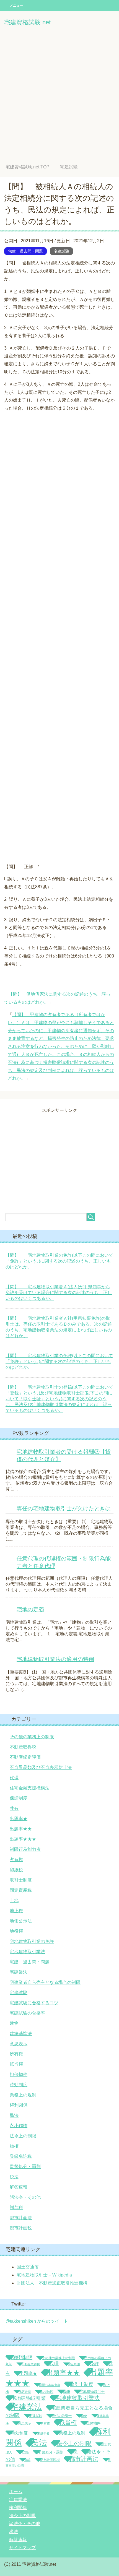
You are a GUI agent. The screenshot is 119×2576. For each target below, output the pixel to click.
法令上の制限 (23, 2136)
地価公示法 (21, 1921)
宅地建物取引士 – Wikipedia (44, 2275)
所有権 (16, 2054)
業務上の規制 (23, 2095)
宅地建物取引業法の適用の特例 (55, 1659)
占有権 (16, 1860)
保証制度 (19, 1798)
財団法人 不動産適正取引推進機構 (52, 2283)
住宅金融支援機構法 (30, 1788)
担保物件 (19, 2074)
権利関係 (19, 2105)
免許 (94, 2364)
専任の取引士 (62, 2416)
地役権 (16, 1931)
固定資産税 (21, 1890)
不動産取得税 (23, 1747)
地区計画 (25, 2392)
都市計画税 (21, 2228)
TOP (32, 167)
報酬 (66, 2392)
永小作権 (19, 2126)
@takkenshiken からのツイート (37, 2321)
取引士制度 (21, 1880)
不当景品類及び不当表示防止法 (41, 1767)
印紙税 (16, 1870)
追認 (27, 2460)
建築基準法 (21, 2034)
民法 (14, 2115)
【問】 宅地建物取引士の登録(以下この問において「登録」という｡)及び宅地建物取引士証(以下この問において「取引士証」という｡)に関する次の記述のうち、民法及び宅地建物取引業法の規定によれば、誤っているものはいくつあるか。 (59, 1399)
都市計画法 (21, 2218)
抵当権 (16, 2064)
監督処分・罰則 (25, 2167)
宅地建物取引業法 (27, 1952)
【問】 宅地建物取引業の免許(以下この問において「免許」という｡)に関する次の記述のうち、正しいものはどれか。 (59, 1261)
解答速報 (19, 2187)
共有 (14, 1808)
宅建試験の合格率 (27, 2013)
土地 (14, 1900)
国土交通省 (28, 2267)
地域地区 (47, 2392)
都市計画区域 (50, 2460)
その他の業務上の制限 (32, 1737)
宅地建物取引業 (29, 2398)
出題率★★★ (23, 1839)
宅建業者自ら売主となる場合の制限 (45, 1982)
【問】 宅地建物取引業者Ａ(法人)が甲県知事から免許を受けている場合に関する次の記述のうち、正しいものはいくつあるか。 (59, 1293)
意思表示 (19, 2044)
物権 (14, 2146)
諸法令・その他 (25, 2197)
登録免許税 (21, 2156)
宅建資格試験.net (27, 22)
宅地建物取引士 (92, 2392)
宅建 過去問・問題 (25, 251)
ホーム (16, 2492)
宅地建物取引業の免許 (32, 1941)
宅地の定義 (30, 1609)
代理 (14, 1778)
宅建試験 (61, 251)
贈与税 (16, 2207)
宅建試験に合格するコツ (34, 2003)
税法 (14, 2177)
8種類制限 (22, 2358)
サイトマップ (22, 2548)
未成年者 (43, 2433)
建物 (14, 2023)
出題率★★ (21, 1829)
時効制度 (19, 2085)
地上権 (16, 1911)
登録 (25, 2452)
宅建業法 (19, 1972)
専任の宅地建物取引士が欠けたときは (64, 1508)
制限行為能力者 (25, 1849)
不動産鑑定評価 (25, 1757)
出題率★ (19, 1819)
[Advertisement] (59, 96)
